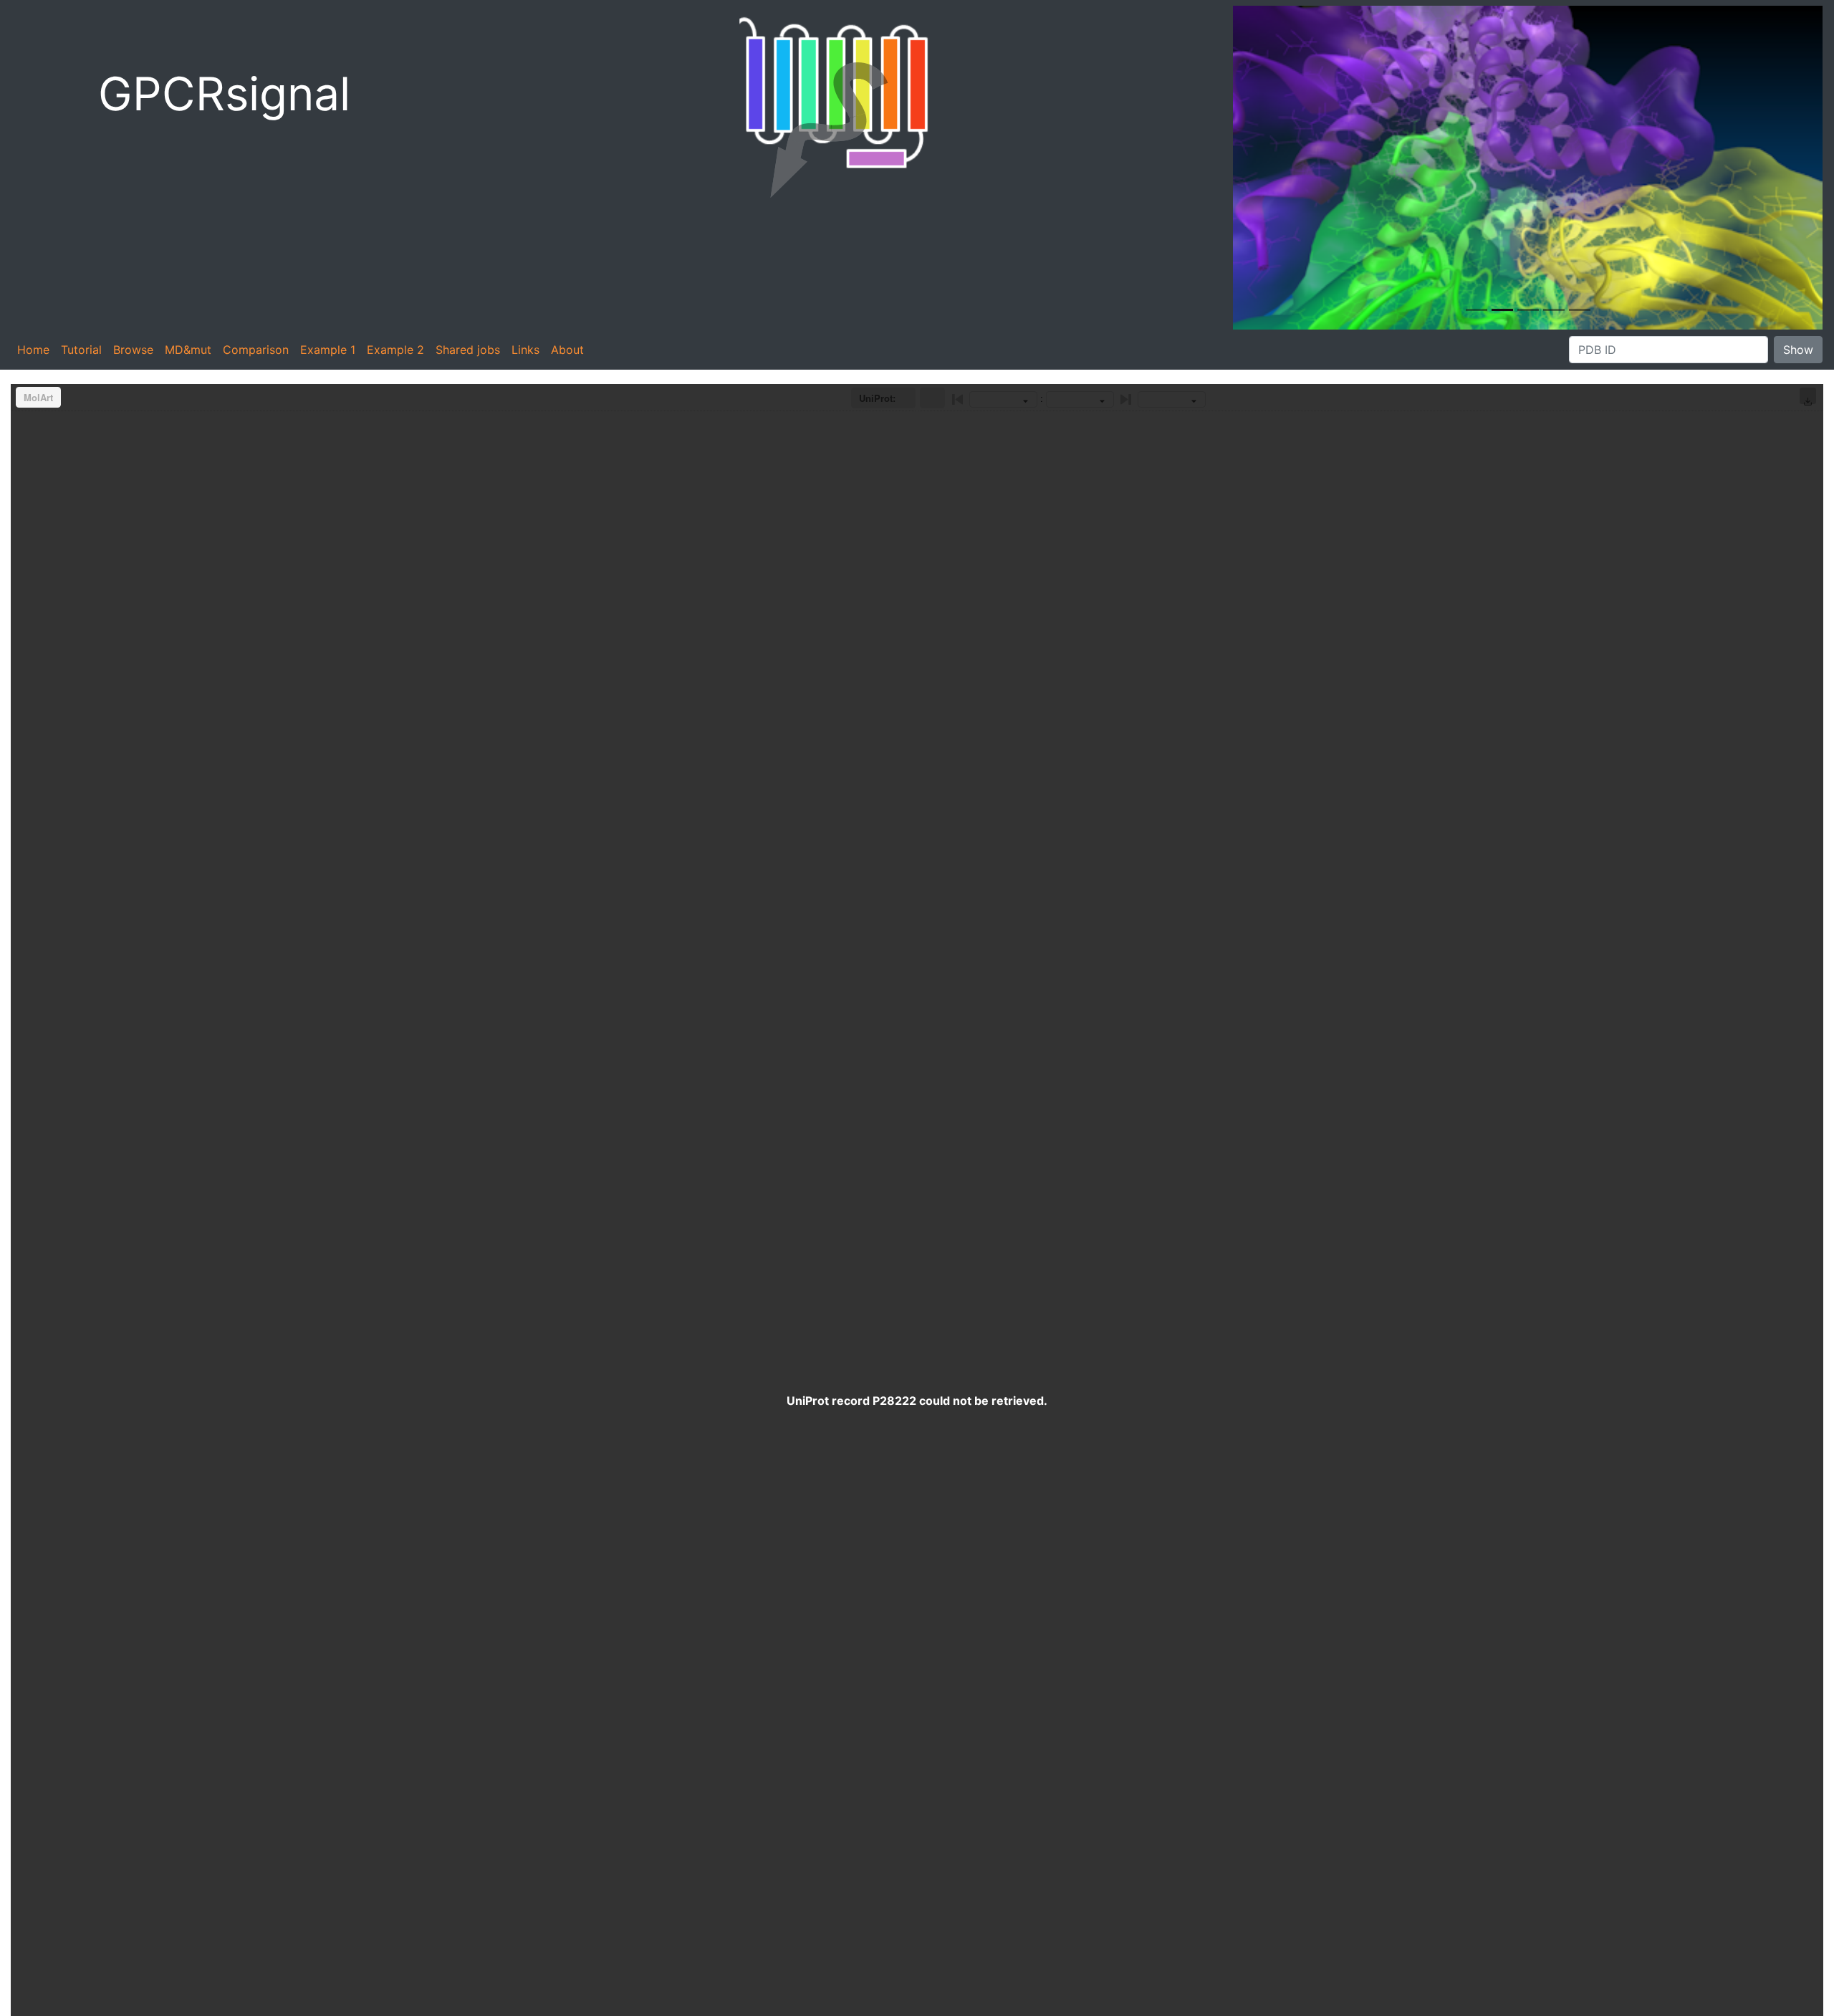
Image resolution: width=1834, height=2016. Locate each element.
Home (33, 350)
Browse (133, 350)
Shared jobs (468, 350)
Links (525, 350)
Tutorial (81, 350)
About (567, 350)
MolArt (38, 397)
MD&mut (188, 350)
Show (1798, 350)
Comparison (256, 350)
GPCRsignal (224, 93)
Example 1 (328, 350)
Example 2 (395, 350)
